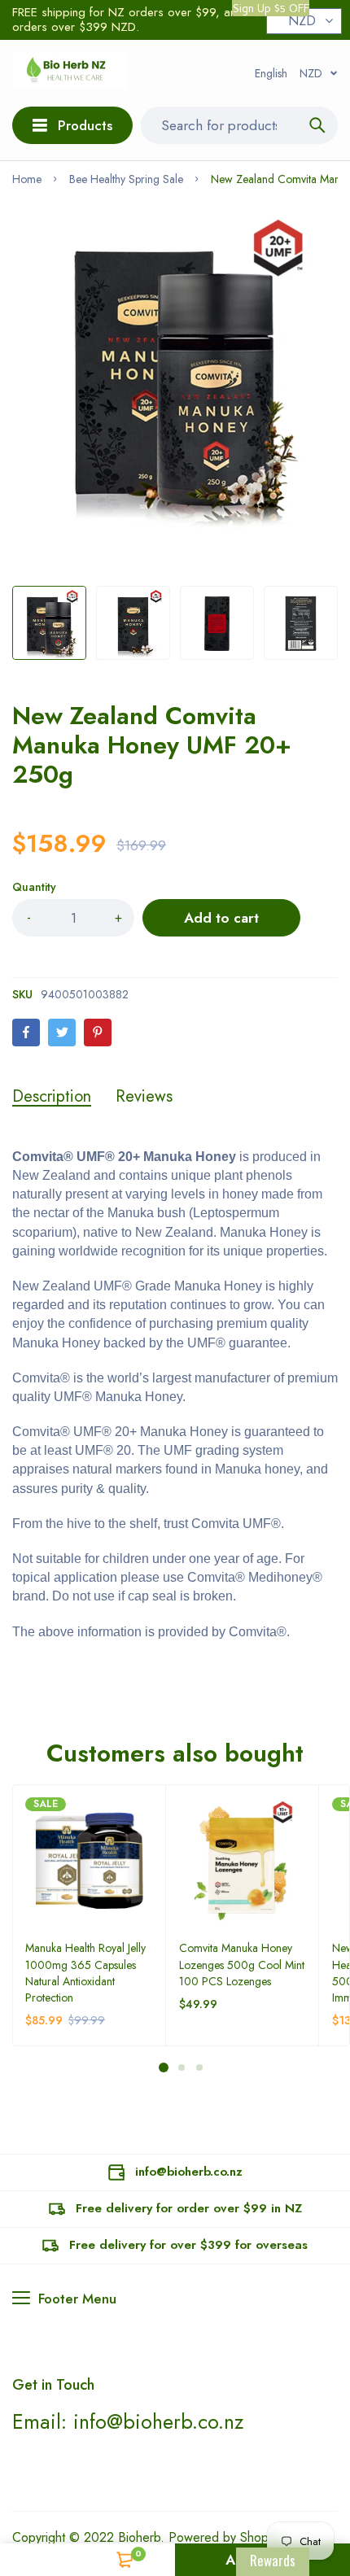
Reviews (144, 1097)
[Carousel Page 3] (199, 2067)
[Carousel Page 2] (181, 2067)
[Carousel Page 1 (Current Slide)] (164, 2067)
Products (85, 125)
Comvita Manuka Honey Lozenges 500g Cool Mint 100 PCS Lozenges (242, 1964)
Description (52, 1097)
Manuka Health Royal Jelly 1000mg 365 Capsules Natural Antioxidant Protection (85, 1972)
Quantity (34, 887)
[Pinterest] (98, 1033)
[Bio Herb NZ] (69, 73)
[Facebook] (26, 1033)
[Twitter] (62, 1033)
